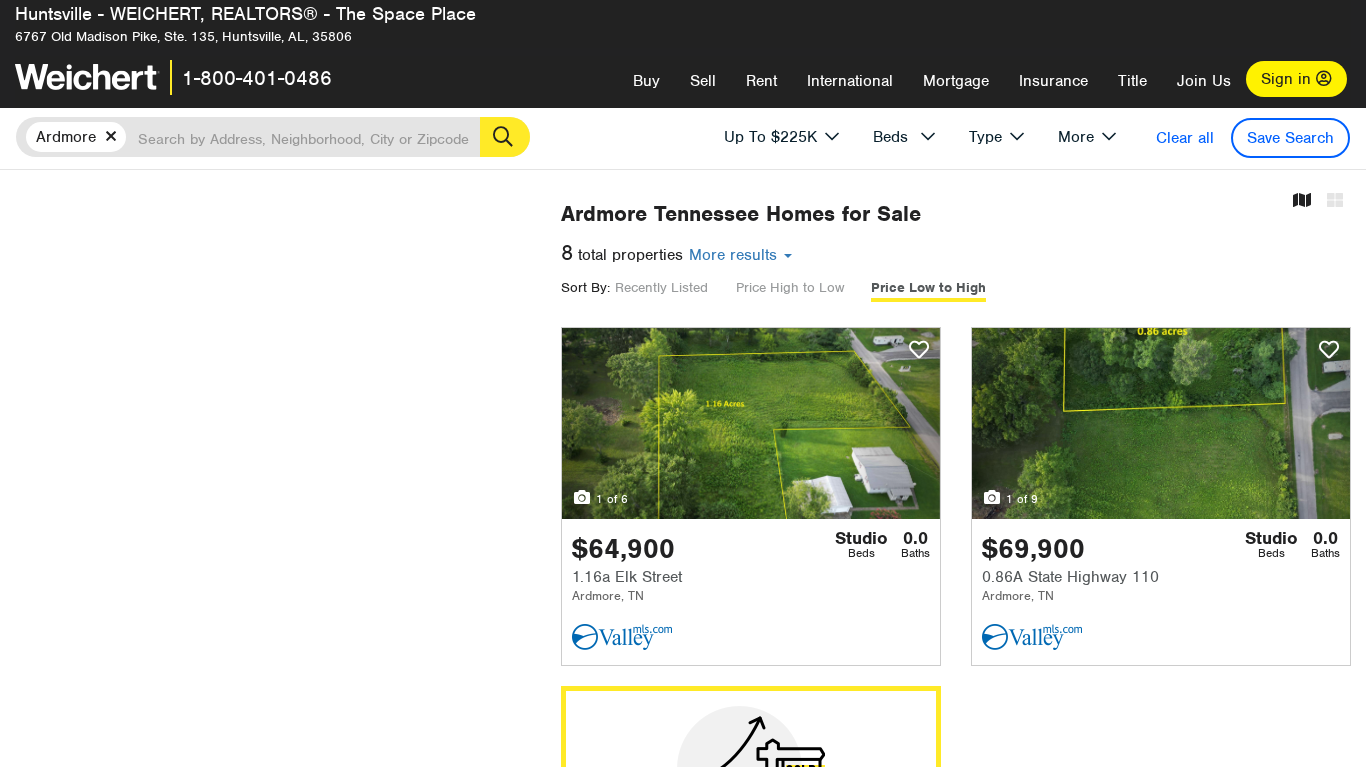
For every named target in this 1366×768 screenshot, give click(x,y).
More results (735, 255)
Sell (703, 81)
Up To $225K (770, 137)
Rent (761, 81)
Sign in (1288, 79)
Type (985, 137)
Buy (646, 81)
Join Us (1204, 81)
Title (1132, 81)
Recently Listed (661, 287)
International (850, 81)
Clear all (1185, 138)
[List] (1335, 201)
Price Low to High (928, 287)
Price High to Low (790, 287)
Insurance (1053, 81)
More (1076, 137)
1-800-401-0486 (257, 78)
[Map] (1302, 201)
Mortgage (956, 81)
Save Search (1290, 138)
